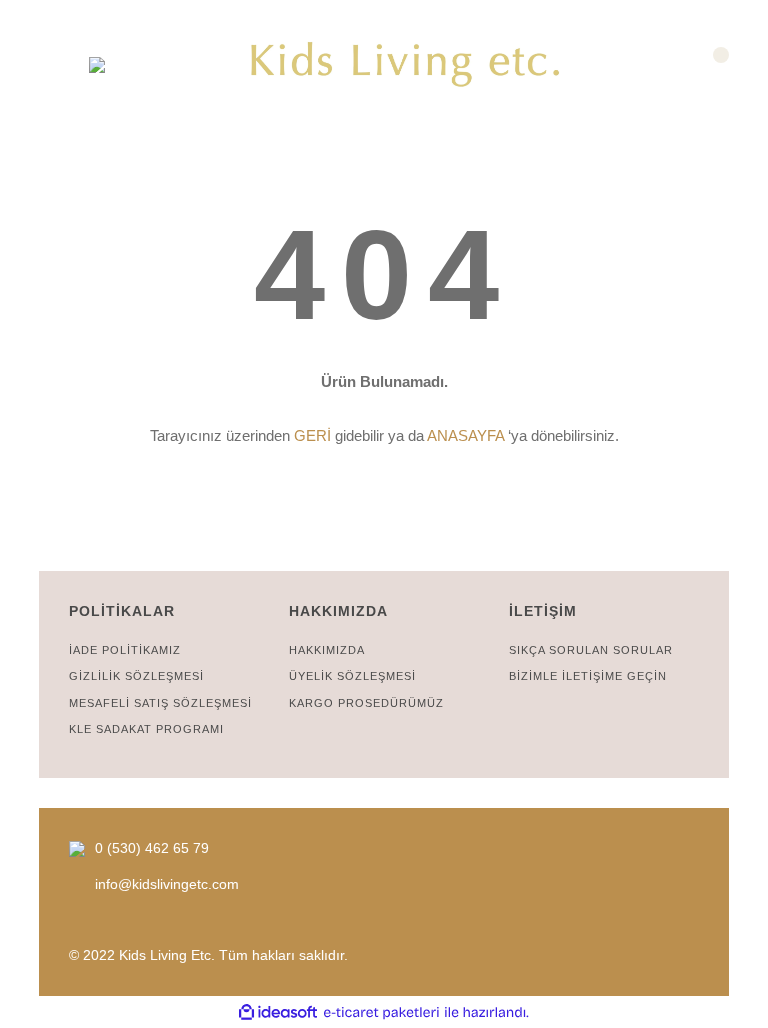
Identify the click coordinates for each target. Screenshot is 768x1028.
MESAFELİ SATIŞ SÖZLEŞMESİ (160, 703)
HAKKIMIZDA (327, 650)
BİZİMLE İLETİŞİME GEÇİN (588, 676)
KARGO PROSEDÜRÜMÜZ (366, 703)
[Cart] (711, 64)
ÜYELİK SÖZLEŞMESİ (352, 676)
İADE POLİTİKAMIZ (125, 650)
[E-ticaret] (381, 1012)
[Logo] (407, 65)
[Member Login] (56, 64)
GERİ (312, 435)
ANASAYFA (465, 435)
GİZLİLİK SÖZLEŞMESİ (136, 676)
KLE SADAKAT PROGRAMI (146, 729)
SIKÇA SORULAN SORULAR (591, 650)
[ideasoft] (278, 1012)
